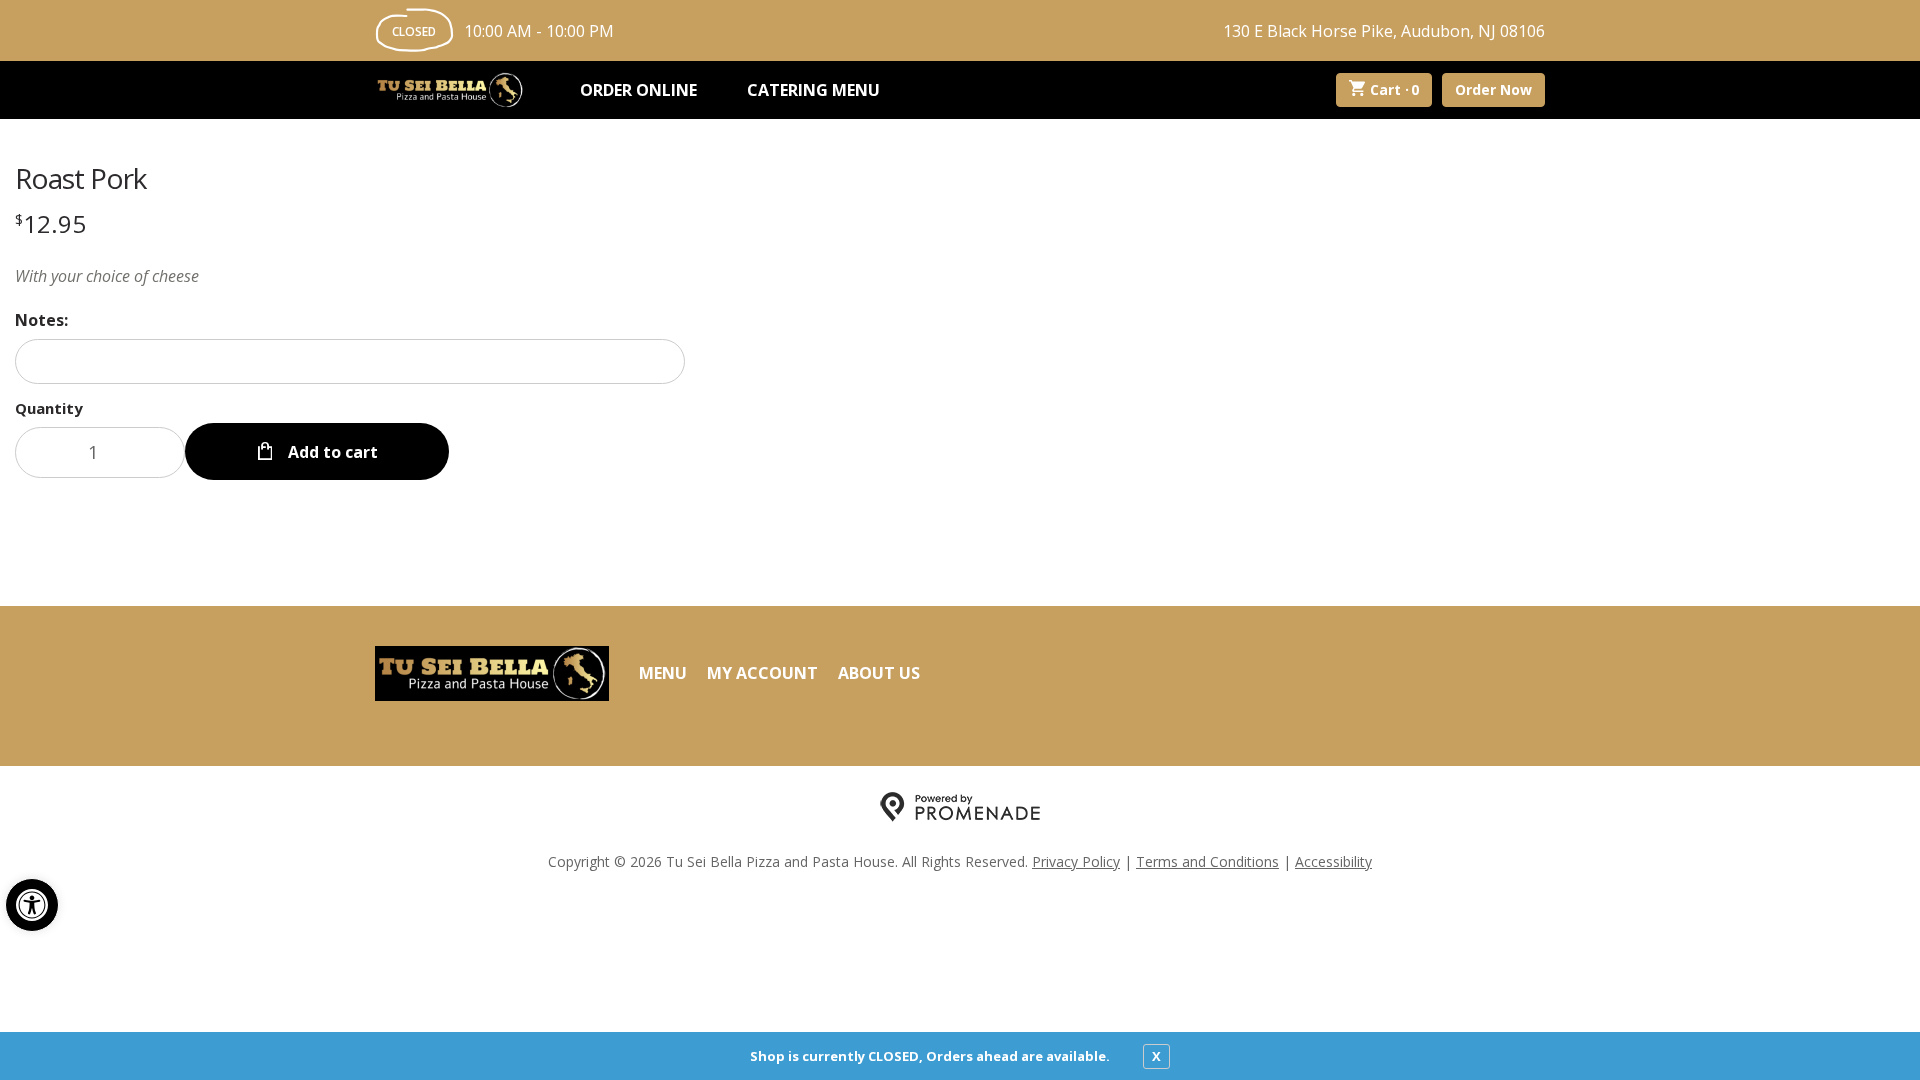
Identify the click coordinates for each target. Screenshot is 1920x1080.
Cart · (1395, 89)
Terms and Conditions (1207, 861)
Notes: (41, 320)
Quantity (49, 408)
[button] (32, 905)
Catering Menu (813, 90)
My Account (762, 673)
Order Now (1493, 89)
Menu (663, 673)
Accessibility (1333, 861)
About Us (879, 673)
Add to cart (331, 452)
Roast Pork (80, 178)
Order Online (638, 90)
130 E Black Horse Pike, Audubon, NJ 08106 (1384, 31)
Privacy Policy (1076, 861)
